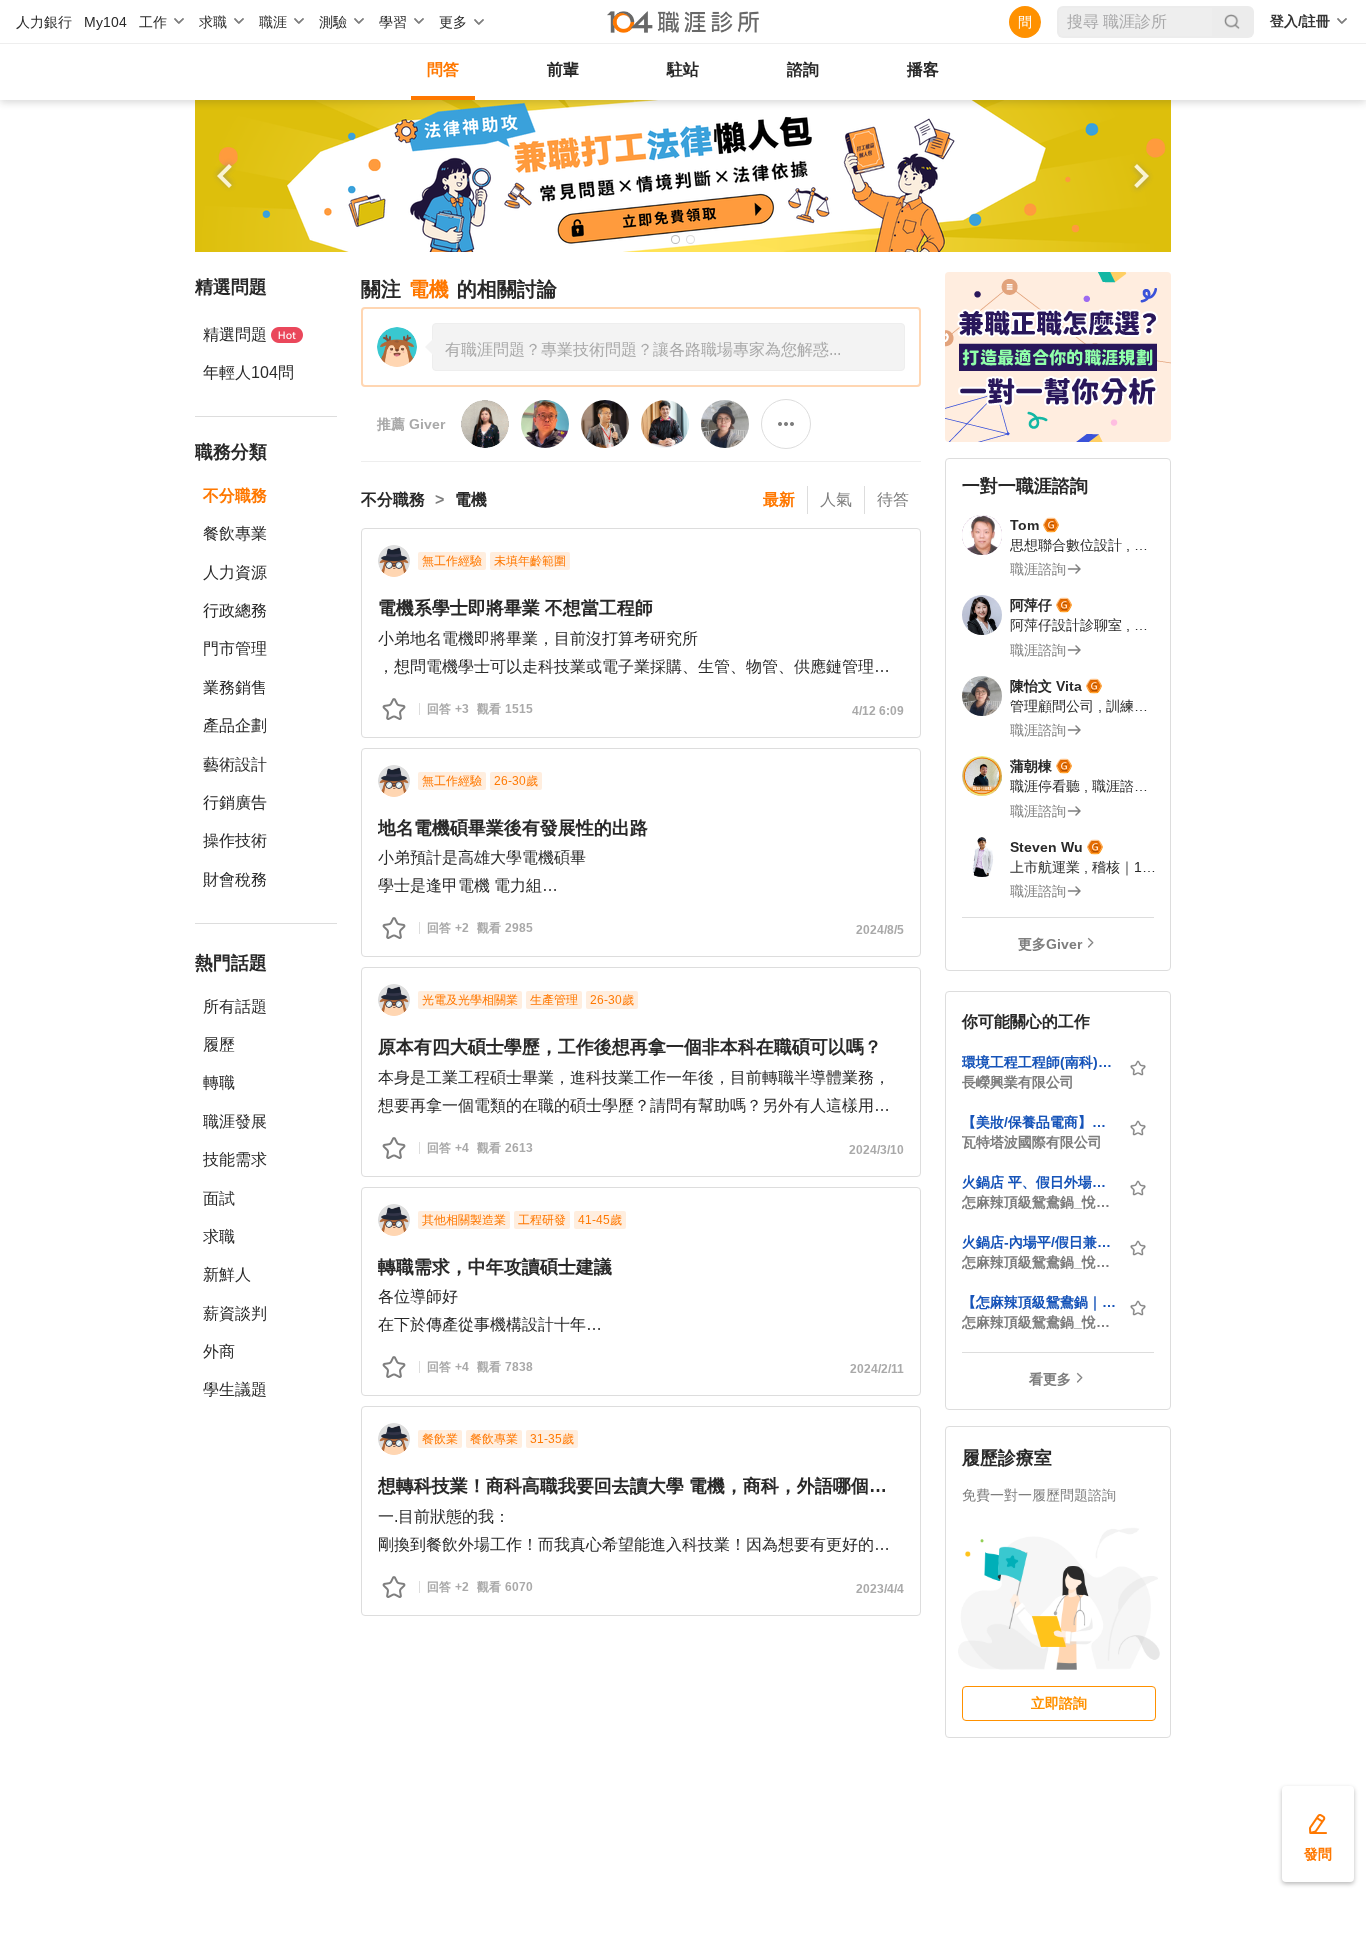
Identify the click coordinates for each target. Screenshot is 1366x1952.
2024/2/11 (877, 1369)
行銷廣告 (235, 802)
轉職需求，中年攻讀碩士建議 (495, 1267)
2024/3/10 (876, 1150)
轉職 (219, 1082)
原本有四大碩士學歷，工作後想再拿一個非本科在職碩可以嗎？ (630, 1047)
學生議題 (235, 1389)
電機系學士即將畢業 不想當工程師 (515, 608)
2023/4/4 (880, 1589)
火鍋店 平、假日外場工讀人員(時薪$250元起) (1039, 1182)
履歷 (219, 1044)
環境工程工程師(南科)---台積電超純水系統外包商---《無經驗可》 (1039, 1062)
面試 (219, 1198)
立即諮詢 (1059, 1703)
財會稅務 (235, 879)
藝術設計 (235, 764)
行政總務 (235, 610)
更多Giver (1050, 944)
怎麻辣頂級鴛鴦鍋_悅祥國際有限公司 (1039, 1202)
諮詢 (803, 69)
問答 (443, 69)
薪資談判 (235, 1313)
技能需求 (235, 1159)
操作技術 (235, 840)
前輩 (563, 69)
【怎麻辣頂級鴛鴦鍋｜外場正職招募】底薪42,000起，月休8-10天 (1039, 1302)
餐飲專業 (235, 533)
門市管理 (235, 648)
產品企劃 (235, 725)
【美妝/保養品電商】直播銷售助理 (1039, 1122)
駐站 (683, 69)
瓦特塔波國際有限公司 (1032, 1142)
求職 (219, 1236)
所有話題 (235, 1006)
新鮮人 (227, 1274)
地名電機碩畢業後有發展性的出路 (513, 828)
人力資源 (235, 572)
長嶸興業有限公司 (1018, 1082)
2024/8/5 (880, 930)
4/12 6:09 (878, 711)
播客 (923, 69)
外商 (219, 1351)
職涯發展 (235, 1121)
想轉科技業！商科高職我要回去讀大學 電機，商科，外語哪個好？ (641, 1486)
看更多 (1050, 1379)
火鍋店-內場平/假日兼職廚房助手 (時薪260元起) (1039, 1242)
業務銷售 (235, 687)
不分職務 (235, 495)
